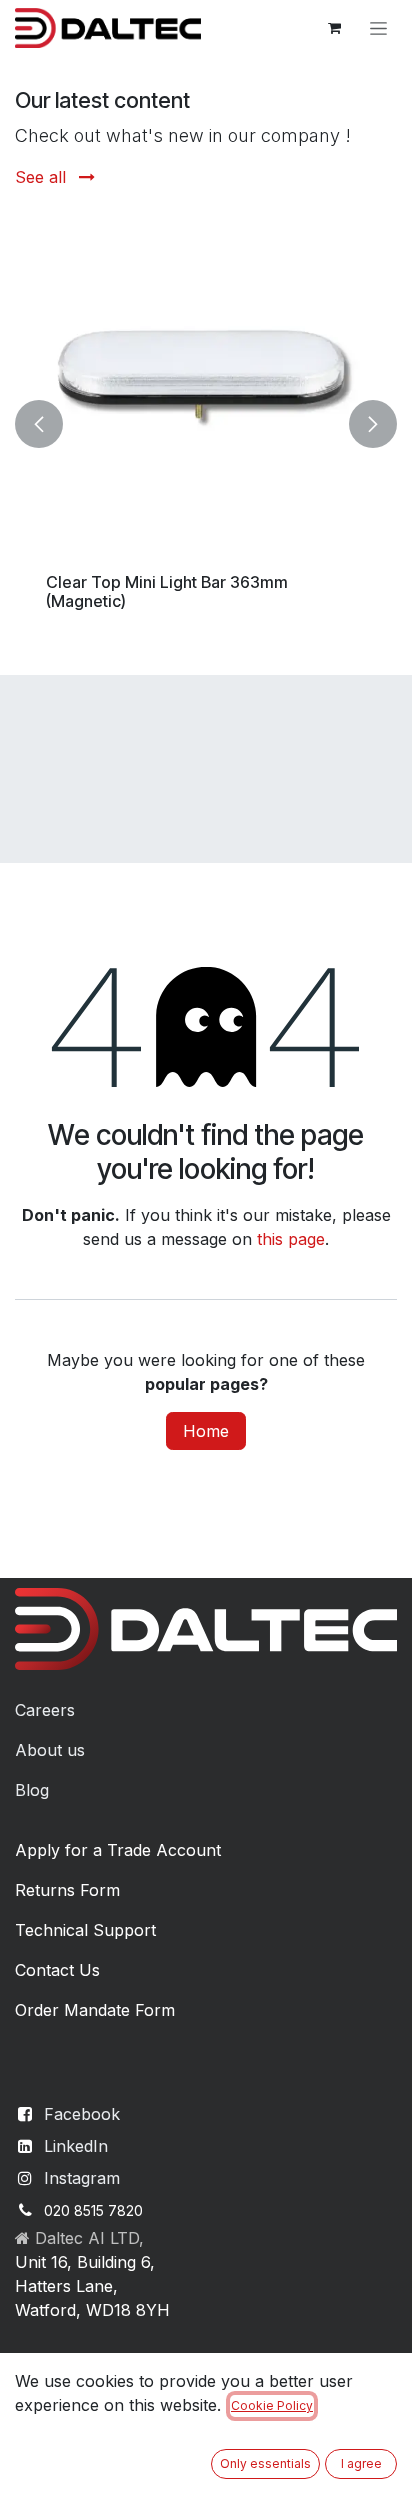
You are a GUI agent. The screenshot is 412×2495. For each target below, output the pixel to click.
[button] (39, 424)
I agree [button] (361, 2463)
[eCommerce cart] (334, 28)
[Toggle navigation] (378, 28)
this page (291, 1239)
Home (206, 1431)
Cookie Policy (272, 2405)
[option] (205, 424)
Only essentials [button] (265, 2463)
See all (43, 177)
